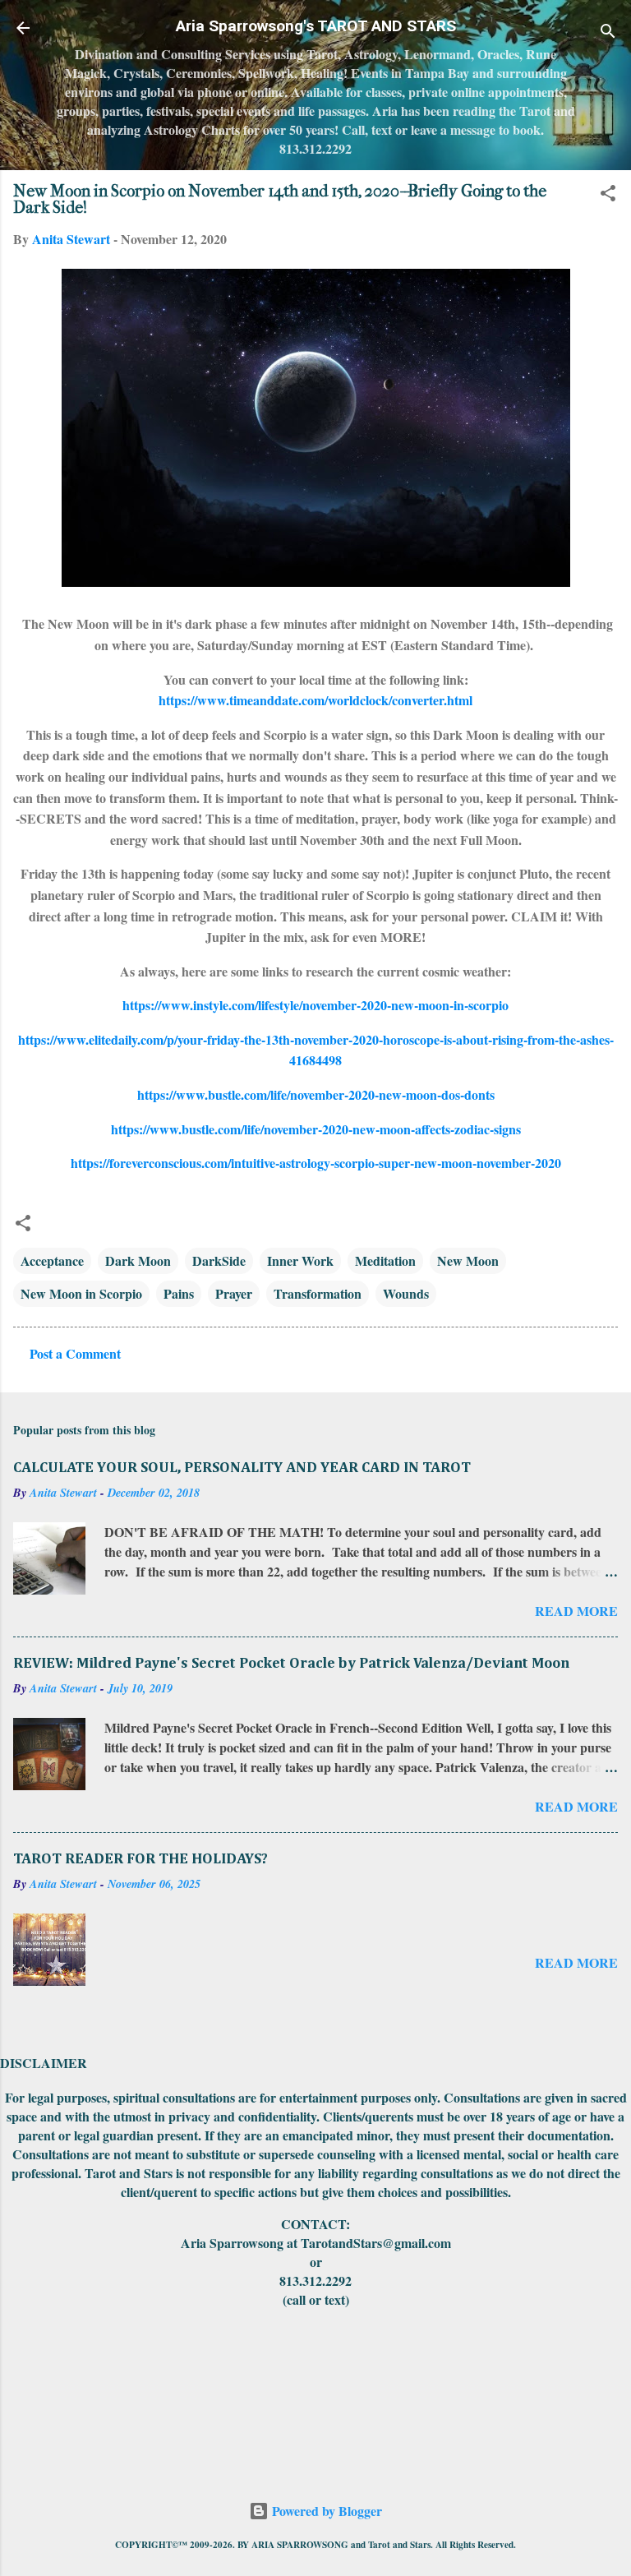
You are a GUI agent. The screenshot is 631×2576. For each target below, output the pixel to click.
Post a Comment (75, 1353)
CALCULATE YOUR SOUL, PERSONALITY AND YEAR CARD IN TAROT (242, 1468)
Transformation (318, 1293)
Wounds (406, 1293)
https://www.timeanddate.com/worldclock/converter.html (315, 700)
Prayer (234, 1293)
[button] (608, 196)
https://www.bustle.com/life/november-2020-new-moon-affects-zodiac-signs (316, 1129)
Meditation (385, 1260)
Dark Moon (138, 1260)
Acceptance (52, 1260)
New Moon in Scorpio (81, 1293)
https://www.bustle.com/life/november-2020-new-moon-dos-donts (316, 1094)
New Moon (468, 1260)
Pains (179, 1293)
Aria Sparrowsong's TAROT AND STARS (316, 26)
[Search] (608, 33)
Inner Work (300, 1260)
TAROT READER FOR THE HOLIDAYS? (140, 1859)
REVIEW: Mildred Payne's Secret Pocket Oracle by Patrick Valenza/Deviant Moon (291, 1664)
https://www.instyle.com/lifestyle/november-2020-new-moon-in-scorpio (315, 1005)
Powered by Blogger (325, 2511)
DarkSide (219, 1260)
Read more (576, 1611)
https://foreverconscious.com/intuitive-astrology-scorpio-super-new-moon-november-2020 (316, 1163)
